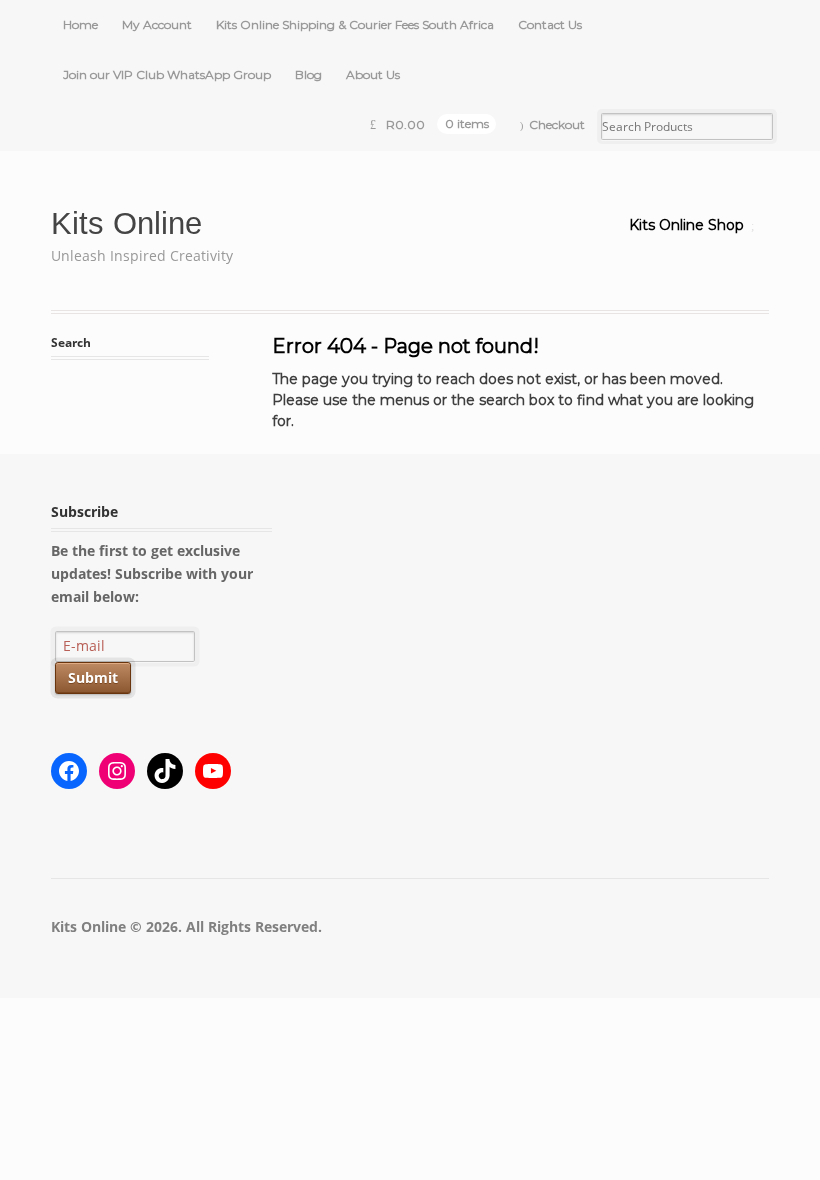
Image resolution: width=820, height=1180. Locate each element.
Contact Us (550, 24)
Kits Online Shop (686, 225)
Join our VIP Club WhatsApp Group (167, 74)
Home (80, 24)
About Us (373, 74)
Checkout (557, 124)
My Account (157, 24)
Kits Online (126, 223)
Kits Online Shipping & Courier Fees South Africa (355, 24)
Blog (308, 74)
